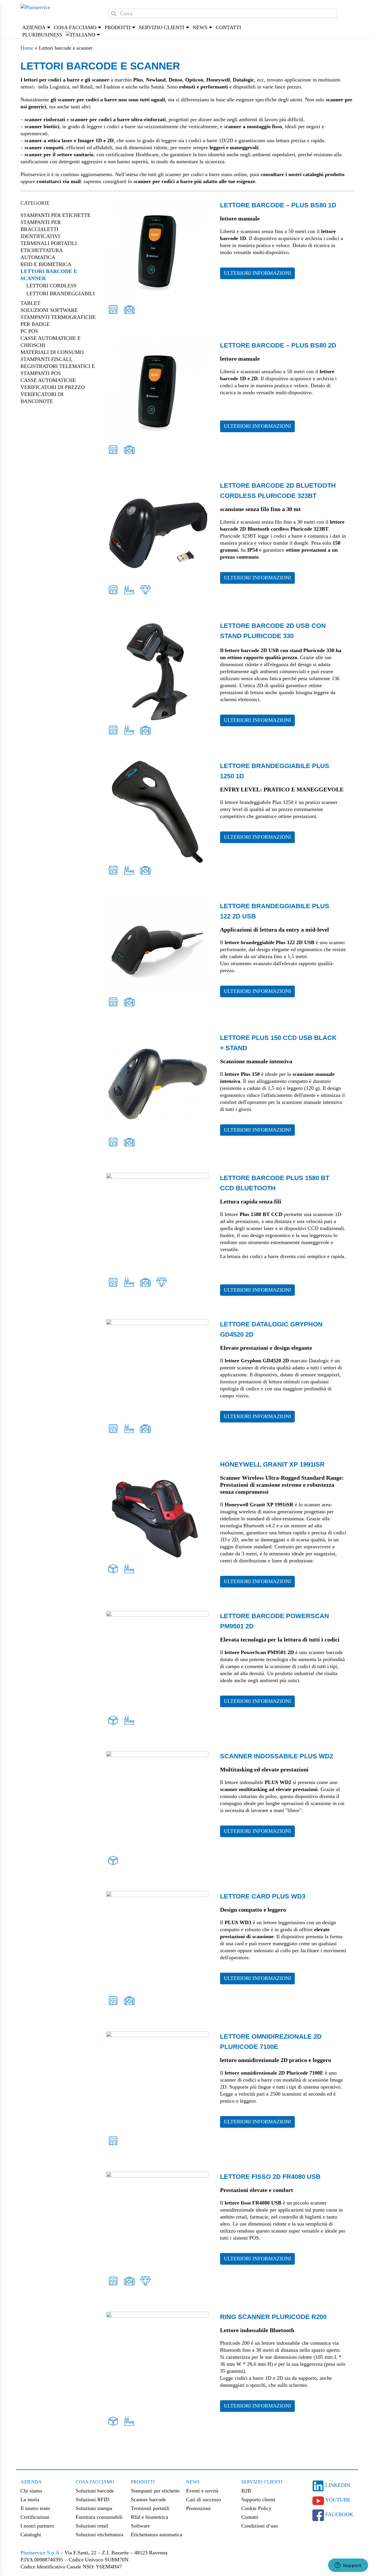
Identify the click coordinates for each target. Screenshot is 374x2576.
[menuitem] (80, 35)
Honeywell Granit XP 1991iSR (272, 1464)
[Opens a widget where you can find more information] (348, 2566)
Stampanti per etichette (56, 215)
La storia (30, 2499)
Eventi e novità (202, 2491)
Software (140, 2526)
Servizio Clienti (262, 2482)
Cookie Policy (256, 2508)
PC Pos (29, 331)
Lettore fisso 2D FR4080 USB (270, 2177)
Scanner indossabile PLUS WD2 (277, 1756)
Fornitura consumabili (99, 2517)
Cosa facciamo (75, 27)
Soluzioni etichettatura (99, 2535)
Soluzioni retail (92, 2526)
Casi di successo (204, 2499)
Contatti (228, 27)
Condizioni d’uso (260, 2526)
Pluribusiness (42, 35)
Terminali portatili (49, 243)
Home (27, 48)
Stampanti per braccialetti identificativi (41, 229)
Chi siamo (31, 2491)
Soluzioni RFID (92, 2499)
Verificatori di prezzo (53, 387)
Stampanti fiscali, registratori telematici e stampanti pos (58, 366)
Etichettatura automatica (157, 2535)
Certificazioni (35, 2517)
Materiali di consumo (52, 352)
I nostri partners (37, 2526)
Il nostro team (35, 2508)
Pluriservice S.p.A (40, 2553)
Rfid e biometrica (46, 264)
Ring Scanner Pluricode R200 (273, 2317)
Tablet (30, 303)
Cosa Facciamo (95, 2482)
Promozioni (198, 2508)
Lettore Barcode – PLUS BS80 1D (278, 205)
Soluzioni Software (49, 310)
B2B (246, 2491)
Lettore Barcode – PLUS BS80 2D (278, 345)
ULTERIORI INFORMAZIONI (257, 273)
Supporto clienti (258, 2499)
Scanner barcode (148, 2499)
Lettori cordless (51, 286)
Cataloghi (31, 2535)
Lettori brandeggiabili (60, 293)
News (193, 2482)
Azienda (31, 2482)
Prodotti (143, 2482)
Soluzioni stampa (94, 2508)
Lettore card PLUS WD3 (263, 1896)
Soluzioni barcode (95, 2491)
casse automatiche (48, 380)
